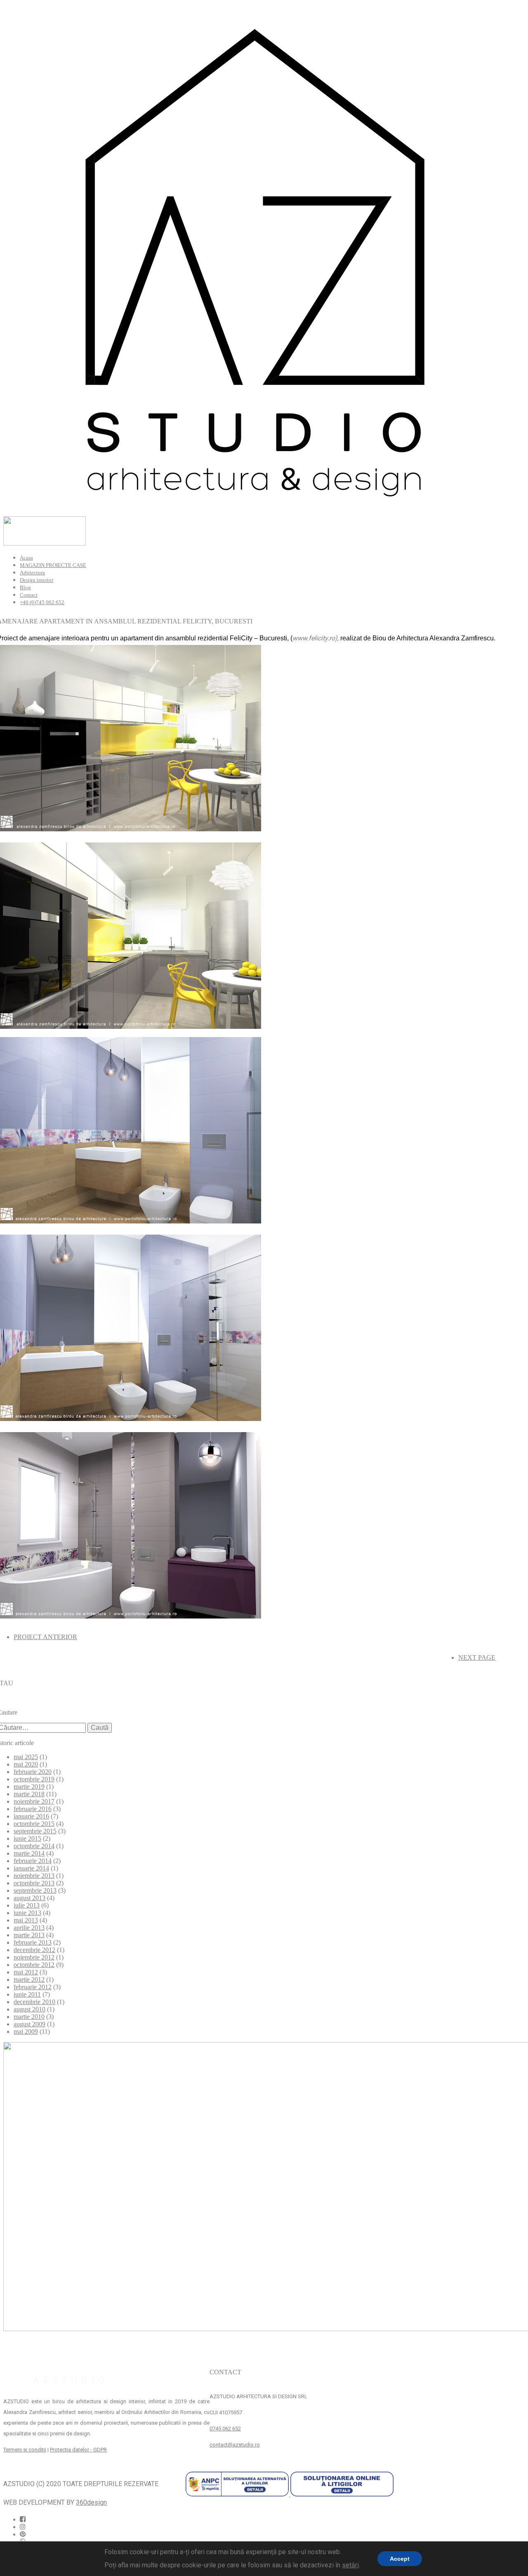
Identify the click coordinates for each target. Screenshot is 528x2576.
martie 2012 (29, 1980)
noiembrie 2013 (34, 1876)
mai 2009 (26, 2031)
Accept (400, 2559)
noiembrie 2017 (34, 1801)
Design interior (37, 580)
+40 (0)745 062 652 (42, 602)
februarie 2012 (33, 1987)
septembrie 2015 (35, 1831)
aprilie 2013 (29, 1928)
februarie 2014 (33, 1861)
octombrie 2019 (34, 1779)
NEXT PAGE (477, 1657)
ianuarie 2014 (31, 1868)
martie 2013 (29, 1935)
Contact (29, 595)
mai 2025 (26, 1757)
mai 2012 (26, 1972)
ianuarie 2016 (31, 1816)
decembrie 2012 (34, 1950)
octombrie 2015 (34, 1824)
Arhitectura (32, 573)
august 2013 (29, 1898)
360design (91, 2502)
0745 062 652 (225, 2429)
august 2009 (29, 2024)
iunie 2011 (27, 1994)
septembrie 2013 (35, 1890)
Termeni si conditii (25, 2450)
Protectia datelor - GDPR (78, 2450)
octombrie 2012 (34, 1965)
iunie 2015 (27, 1838)
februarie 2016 (33, 1809)
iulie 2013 (27, 1905)
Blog (25, 587)
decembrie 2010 (34, 2002)
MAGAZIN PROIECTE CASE (53, 565)
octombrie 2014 (34, 1846)
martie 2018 (29, 1794)
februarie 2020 (33, 1772)
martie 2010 (29, 2017)
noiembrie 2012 (34, 1957)
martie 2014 (29, 1853)
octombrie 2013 (34, 1883)
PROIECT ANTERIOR (45, 1637)
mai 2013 (26, 1920)
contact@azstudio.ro (235, 2445)
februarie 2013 (33, 1942)
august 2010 (29, 2009)
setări (350, 2565)
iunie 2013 (27, 1913)
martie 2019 (29, 1787)
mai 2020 (26, 1764)
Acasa (26, 558)
